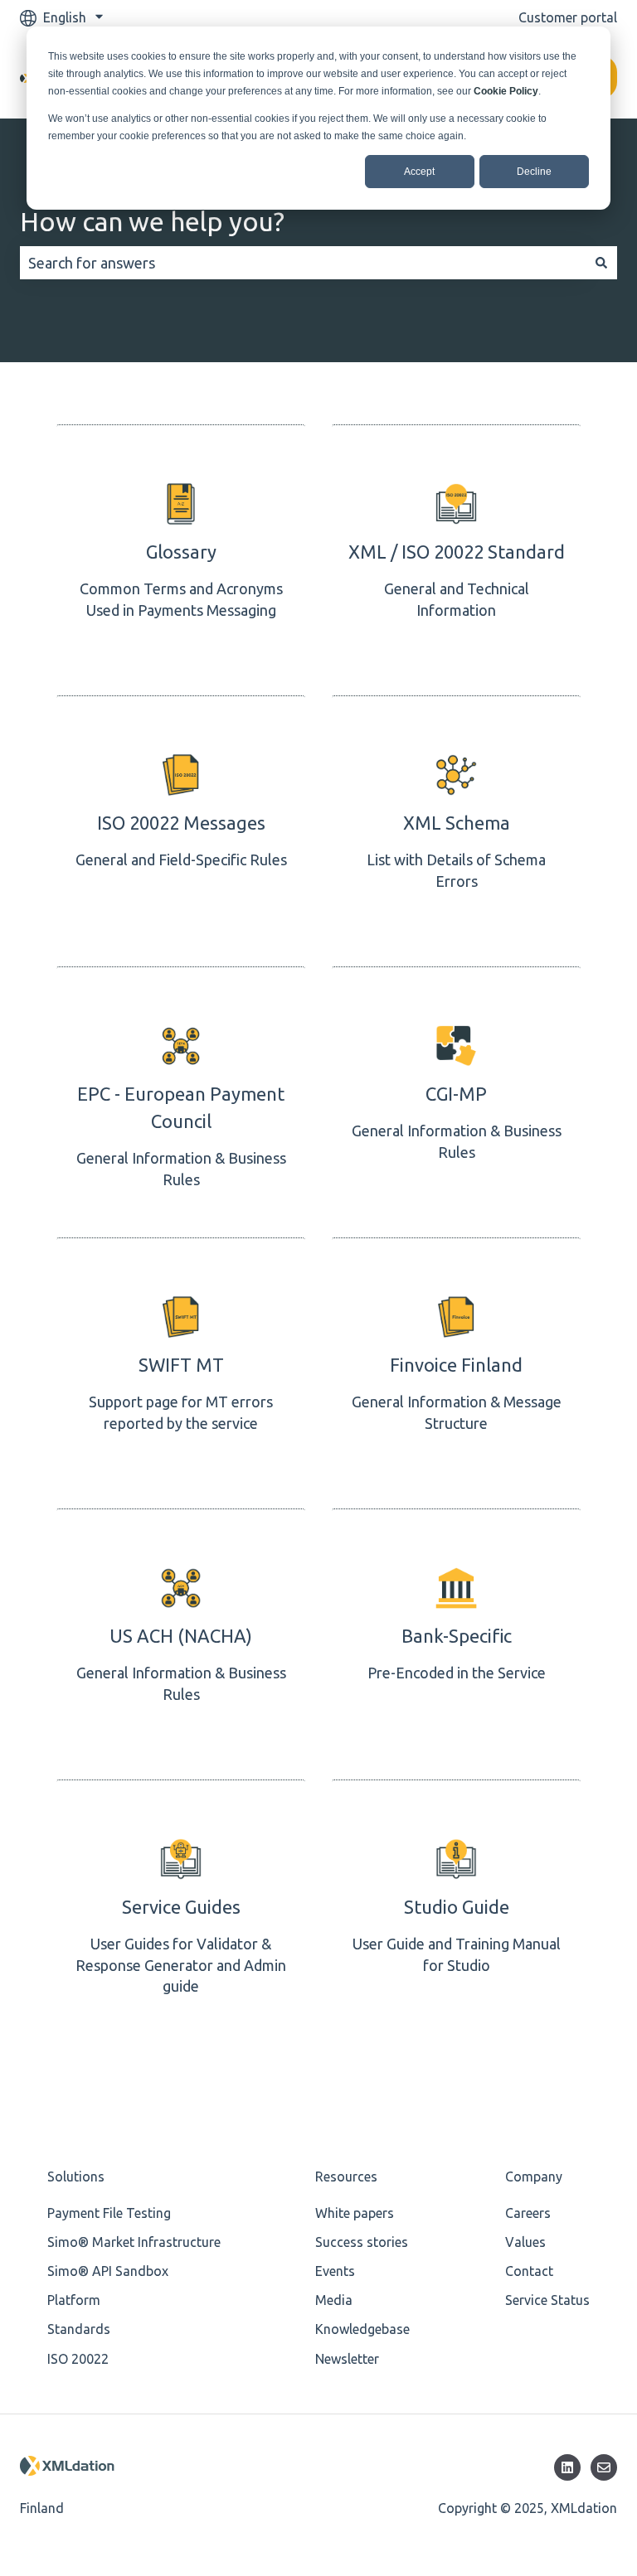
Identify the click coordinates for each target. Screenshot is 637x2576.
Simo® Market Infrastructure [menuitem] (134, 2242)
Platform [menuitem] (74, 2300)
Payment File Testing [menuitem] (109, 2213)
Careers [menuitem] (528, 2213)
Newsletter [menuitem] (347, 2359)
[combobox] (303, 263)
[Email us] (604, 2467)
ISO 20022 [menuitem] (78, 2359)
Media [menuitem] (334, 2300)
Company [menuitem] (534, 2177)
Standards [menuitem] (79, 2329)
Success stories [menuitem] (362, 2242)
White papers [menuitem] (355, 2213)
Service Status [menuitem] (547, 2300)
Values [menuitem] (525, 2242)
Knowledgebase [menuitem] (362, 2329)
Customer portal (568, 17)
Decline (534, 172)
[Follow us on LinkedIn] (567, 2467)
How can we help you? (152, 221)
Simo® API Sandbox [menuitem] (108, 2271)
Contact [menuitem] (529, 2271)
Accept (419, 172)
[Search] (601, 263)
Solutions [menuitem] (76, 2177)
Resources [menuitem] (346, 2177)
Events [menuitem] (335, 2271)
